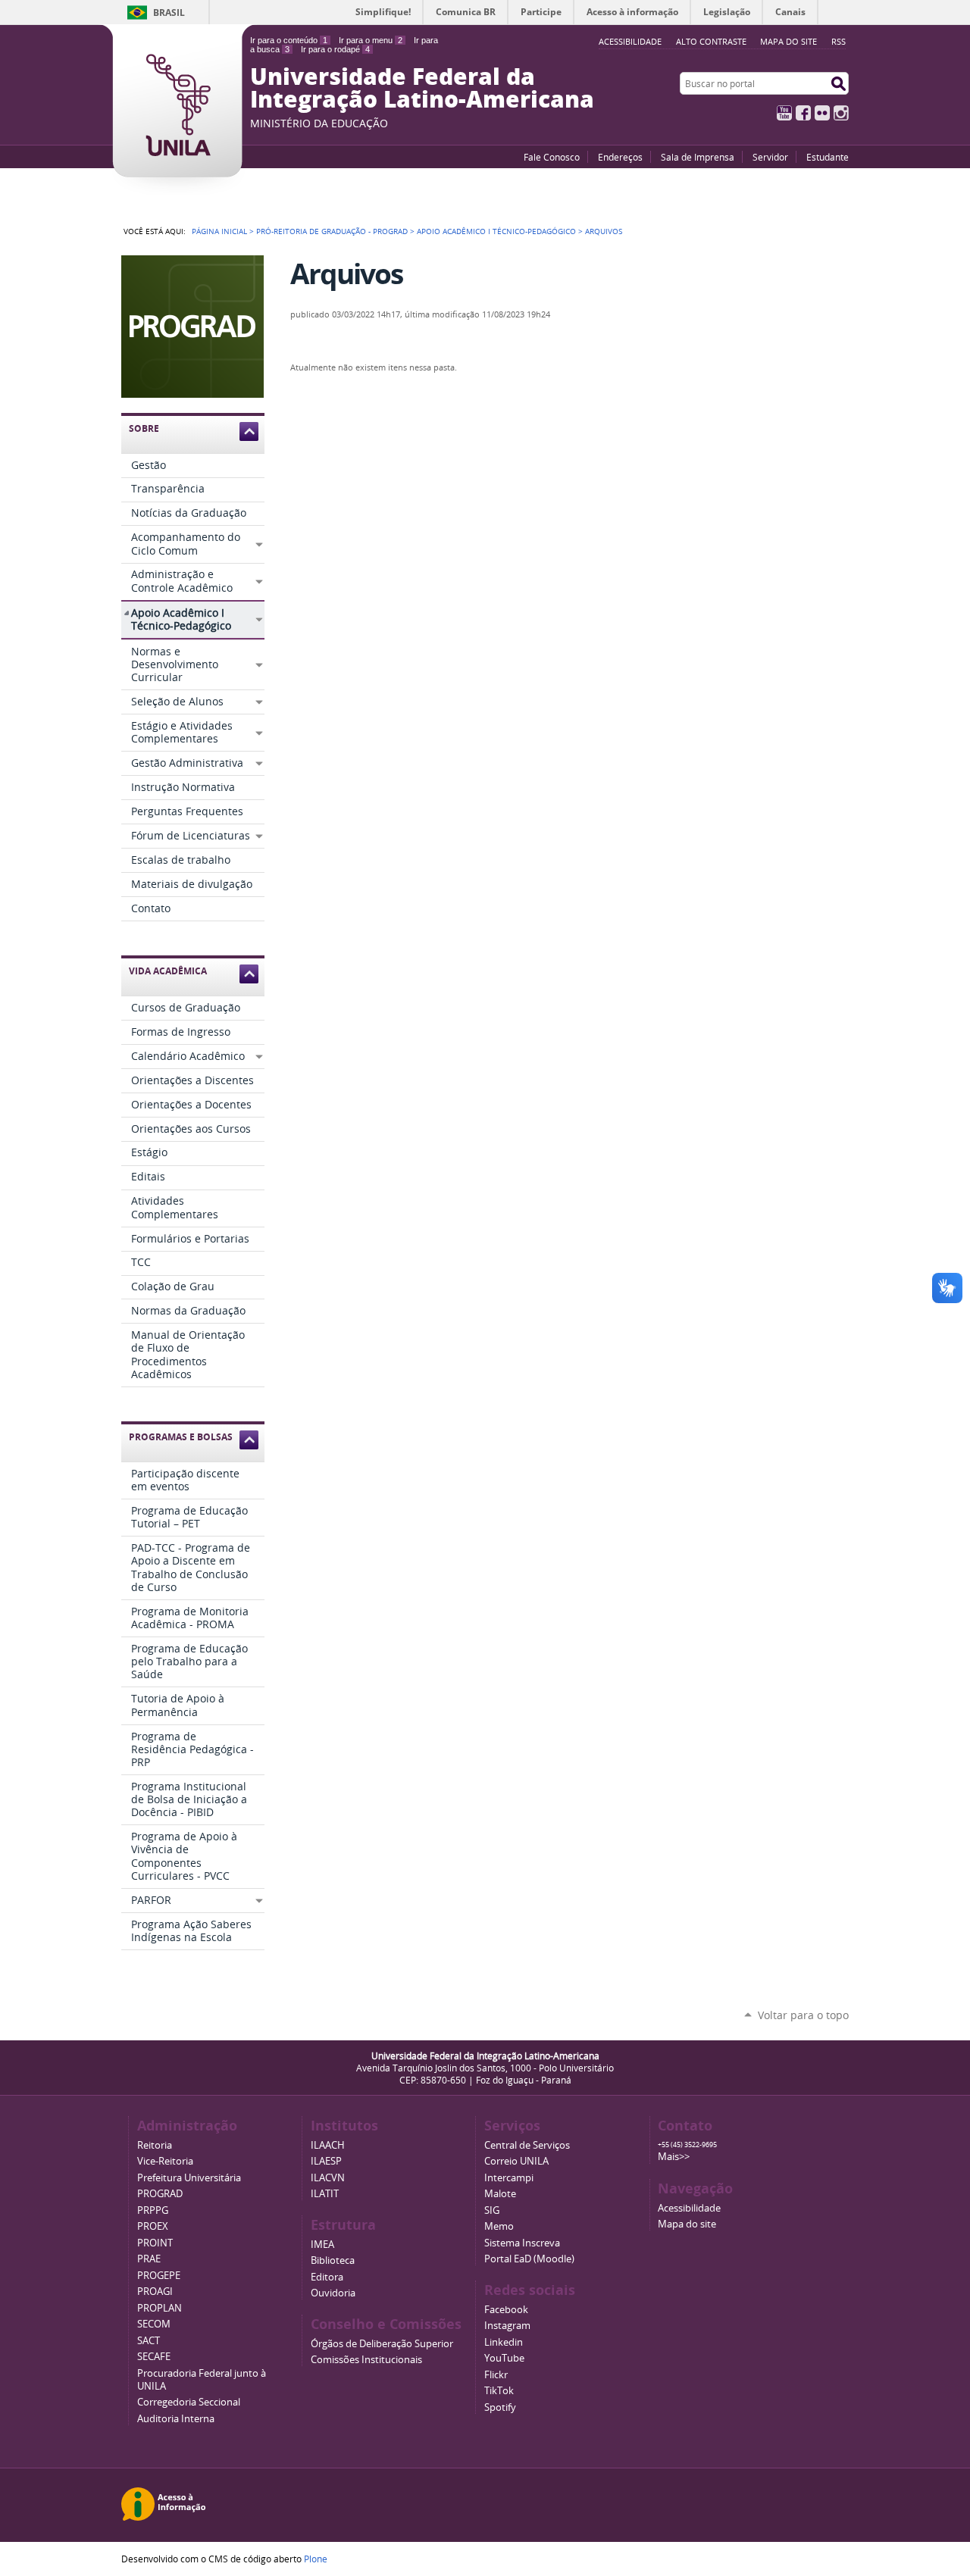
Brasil (169, 13)
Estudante (828, 157)
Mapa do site (789, 41)
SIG (492, 2210)
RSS (839, 41)
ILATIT (325, 2194)
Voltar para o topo (803, 2015)
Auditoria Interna (176, 2419)
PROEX (153, 2226)
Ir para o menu (371, 40)
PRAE (149, 2259)
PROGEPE (159, 2276)
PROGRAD (160, 2194)
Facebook (803, 113)
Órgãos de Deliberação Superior (382, 2344)
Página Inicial (219, 231)
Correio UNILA (516, 2161)
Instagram (841, 113)
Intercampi (509, 2178)
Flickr (822, 113)
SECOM (154, 2324)
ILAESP (326, 2161)
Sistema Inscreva (522, 2243)
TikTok (499, 2391)
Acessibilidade (689, 2208)
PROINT (155, 2243)
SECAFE (154, 2357)
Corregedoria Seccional (189, 2402)
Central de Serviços (527, 2145)
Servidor (770, 157)
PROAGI (155, 2292)
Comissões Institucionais (366, 2360)
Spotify (500, 2407)
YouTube (784, 113)
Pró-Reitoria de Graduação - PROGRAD (332, 231)
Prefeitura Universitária (189, 2178)
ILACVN (328, 2178)
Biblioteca (333, 2260)
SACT (149, 2341)
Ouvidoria (333, 2293)
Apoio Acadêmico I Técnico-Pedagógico (496, 231)
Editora (327, 2277)
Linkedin (504, 2342)
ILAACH (328, 2145)
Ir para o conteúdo (289, 40)
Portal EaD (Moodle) (529, 2259)
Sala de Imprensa (698, 157)
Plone (316, 2559)
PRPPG (153, 2210)
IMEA (322, 2245)
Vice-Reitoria (165, 2161)
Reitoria (155, 2145)
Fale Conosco (552, 157)
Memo (499, 2226)
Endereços (620, 157)
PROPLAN (160, 2308)
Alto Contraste (711, 41)
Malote (500, 2194)
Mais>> (674, 2157)
